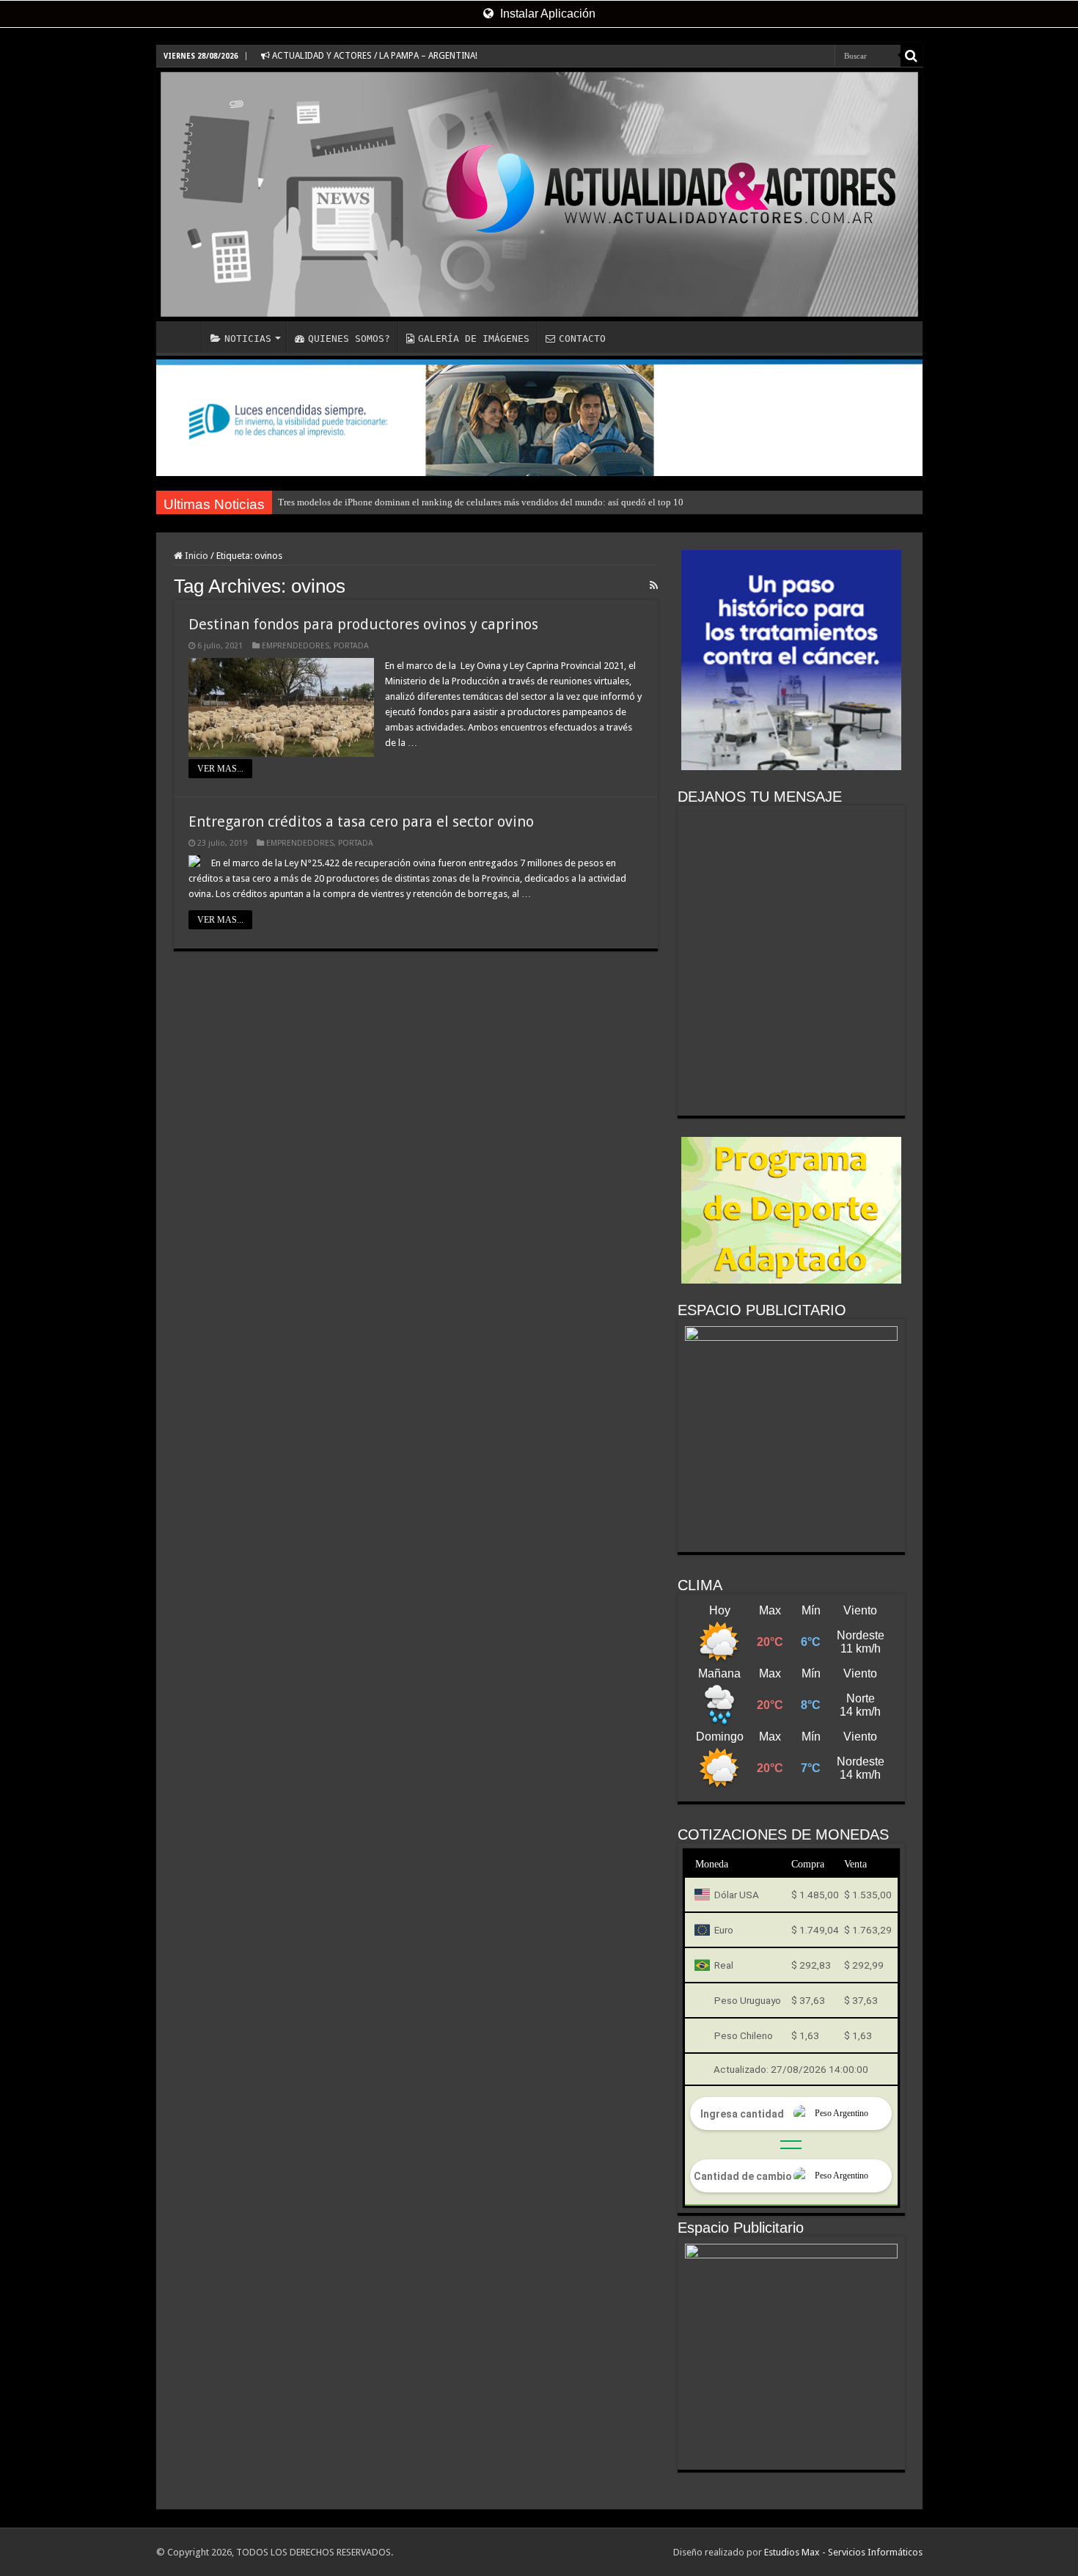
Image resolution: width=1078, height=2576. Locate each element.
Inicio (195, 556)
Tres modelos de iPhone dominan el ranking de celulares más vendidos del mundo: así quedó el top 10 (481, 502)
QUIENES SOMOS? (349, 339)
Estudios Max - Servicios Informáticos (843, 2552)
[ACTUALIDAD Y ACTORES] (539, 194)
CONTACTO (582, 339)
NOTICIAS (248, 339)
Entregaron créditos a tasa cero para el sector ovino (361, 822)
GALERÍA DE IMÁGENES (474, 339)
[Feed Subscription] (654, 585)
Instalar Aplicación (546, 14)
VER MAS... (220, 769)
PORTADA (351, 646)
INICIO (183, 337)
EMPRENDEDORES (296, 646)
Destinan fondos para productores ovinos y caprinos (363, 624)
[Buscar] (912, 56)
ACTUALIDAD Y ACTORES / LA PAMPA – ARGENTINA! (374, 56)
